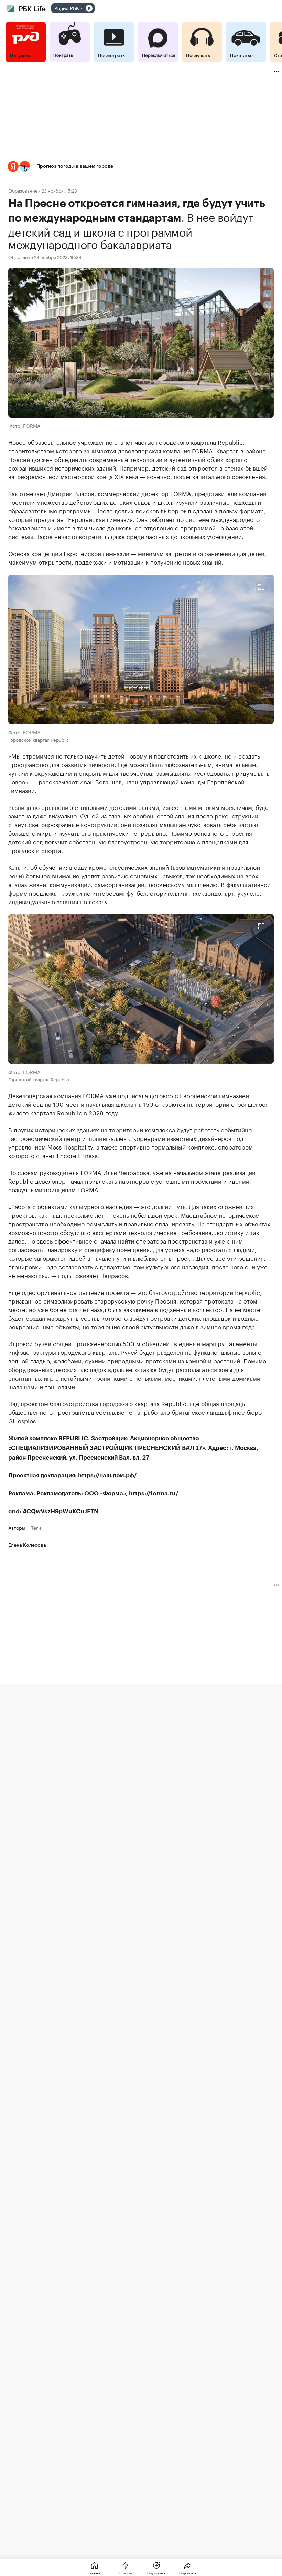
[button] (141, 167)
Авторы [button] (17, 1528)
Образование (23, 190)
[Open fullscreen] (261, 587)
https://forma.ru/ (154, 1493)
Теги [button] (36, 1528)
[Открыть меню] (270, 8)
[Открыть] (82, 9)
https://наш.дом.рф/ (107, 1476)
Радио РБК (67, 9)
